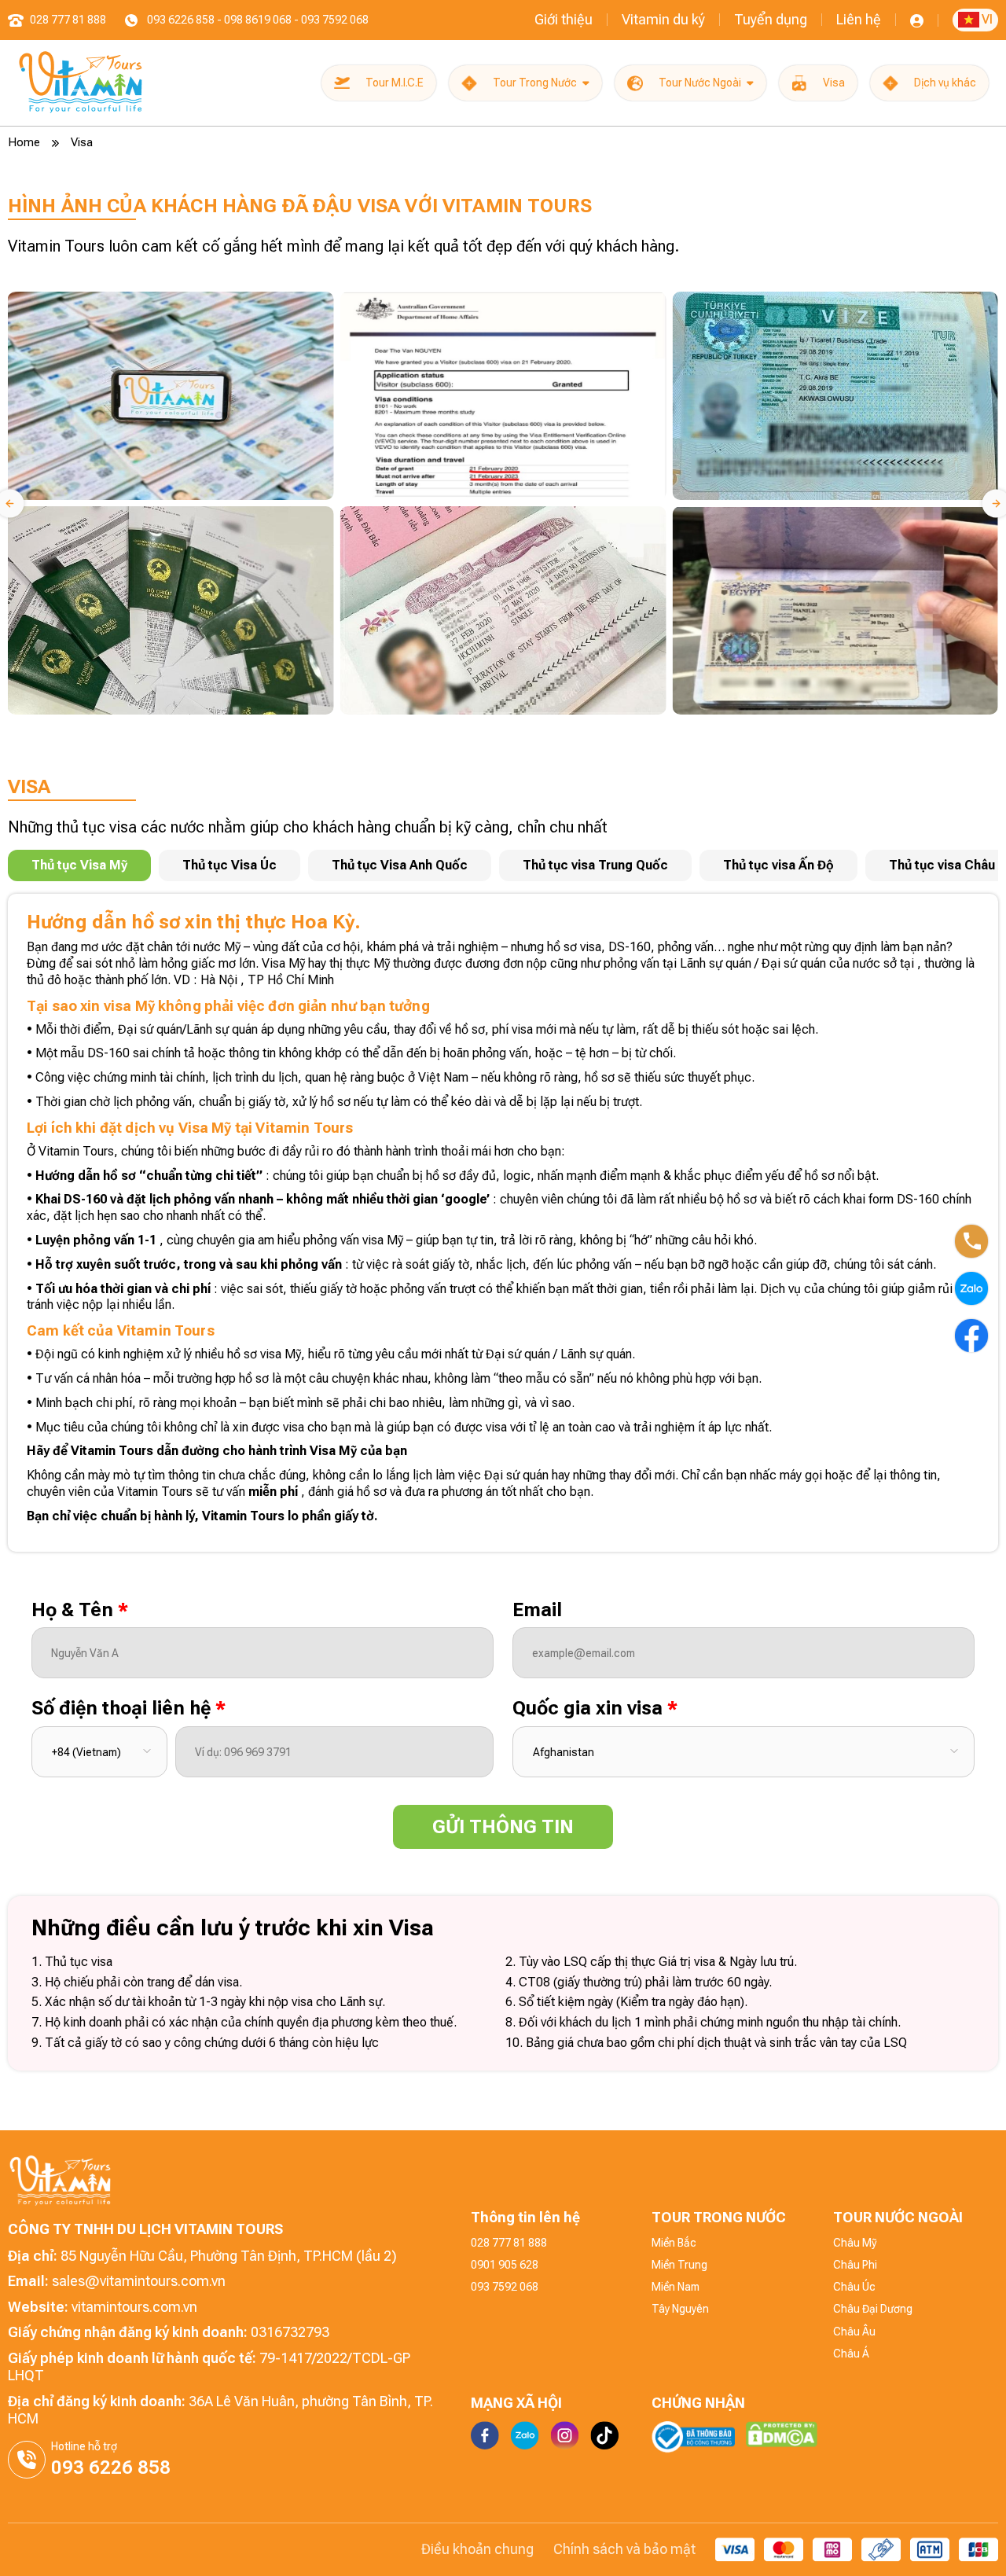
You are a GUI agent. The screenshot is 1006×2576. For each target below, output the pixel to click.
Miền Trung (679, 2265)
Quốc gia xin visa (595, 1708)
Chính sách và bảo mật (624, 2549)
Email (537, 1610)
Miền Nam (676, 2287)
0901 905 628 (505, 2265)
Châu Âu (854, 2332)
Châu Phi (855, 2265)
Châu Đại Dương (873, 2309)
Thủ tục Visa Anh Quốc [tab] (400, 865)
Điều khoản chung (477, 2549)
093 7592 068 (505, 2287)
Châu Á (851, 2354)
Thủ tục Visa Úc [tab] (229, 865)
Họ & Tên (80, 1610)
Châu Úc (854, 2287)
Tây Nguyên (680, 2309)
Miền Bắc (674, 2243)
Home (24, 142)
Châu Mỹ (855, 2243)
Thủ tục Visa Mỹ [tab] (79, 865)
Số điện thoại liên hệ (129, 1708)
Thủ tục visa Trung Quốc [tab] (595, 865)
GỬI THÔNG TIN (503, 1827)
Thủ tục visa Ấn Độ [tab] (778, 865)
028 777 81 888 (509, 2243)
